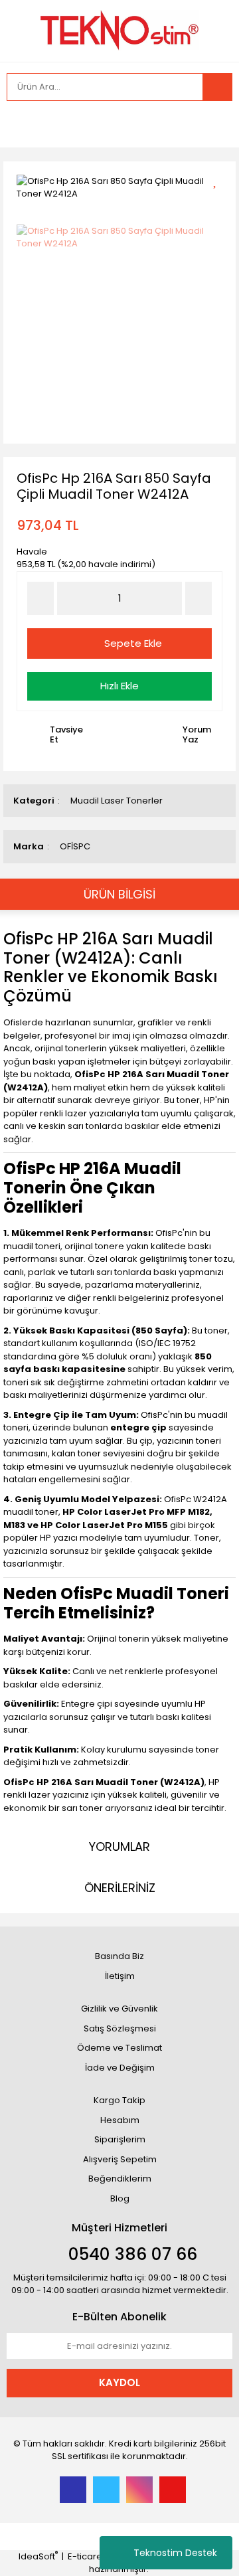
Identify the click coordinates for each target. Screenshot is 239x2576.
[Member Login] (20, 124)
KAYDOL (119, 2382)
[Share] (219, 203)
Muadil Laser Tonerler (117, 801)
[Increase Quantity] (199, 598)
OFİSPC (75, 846)
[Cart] (212, 124)
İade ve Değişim (120, 2068)
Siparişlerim (120, 2139)
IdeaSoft (38, 2556)
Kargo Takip (119, 2100)
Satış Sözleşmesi (120, 2028)
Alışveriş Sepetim (120, 2159)
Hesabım (120, 2120)
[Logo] (119, 30)
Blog (120, 2198)
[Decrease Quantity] (40, 598)
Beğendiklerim (120, 2179)
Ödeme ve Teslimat (119, 2048)
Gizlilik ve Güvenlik (119, 2009)
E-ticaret (86, 2556)
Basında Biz (119, 1956)
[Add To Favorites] (219, 180)
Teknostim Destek (175, 2553)
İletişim (120, 1976)
